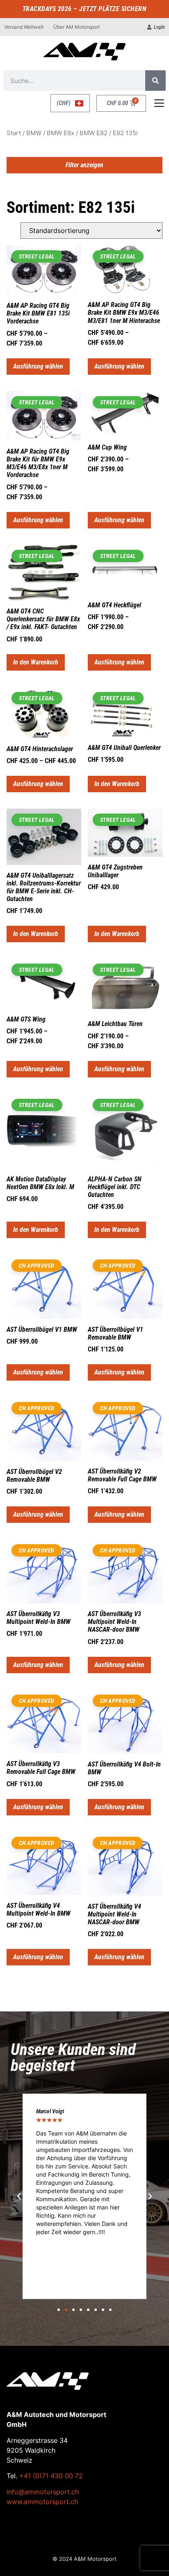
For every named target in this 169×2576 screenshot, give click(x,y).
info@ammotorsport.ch (43, 2492)
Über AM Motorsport (77, 27)
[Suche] (155, 81)
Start (14, 133)
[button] (19, 2196)
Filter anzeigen (84, 165)
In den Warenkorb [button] (36, 662)
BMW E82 (94, 133)
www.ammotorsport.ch (42, 2502)
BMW (34, 133)
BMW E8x (61, 133)
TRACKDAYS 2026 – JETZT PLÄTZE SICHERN (85, 9)
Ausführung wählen (38, 366)
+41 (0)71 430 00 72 (51, 2476)
